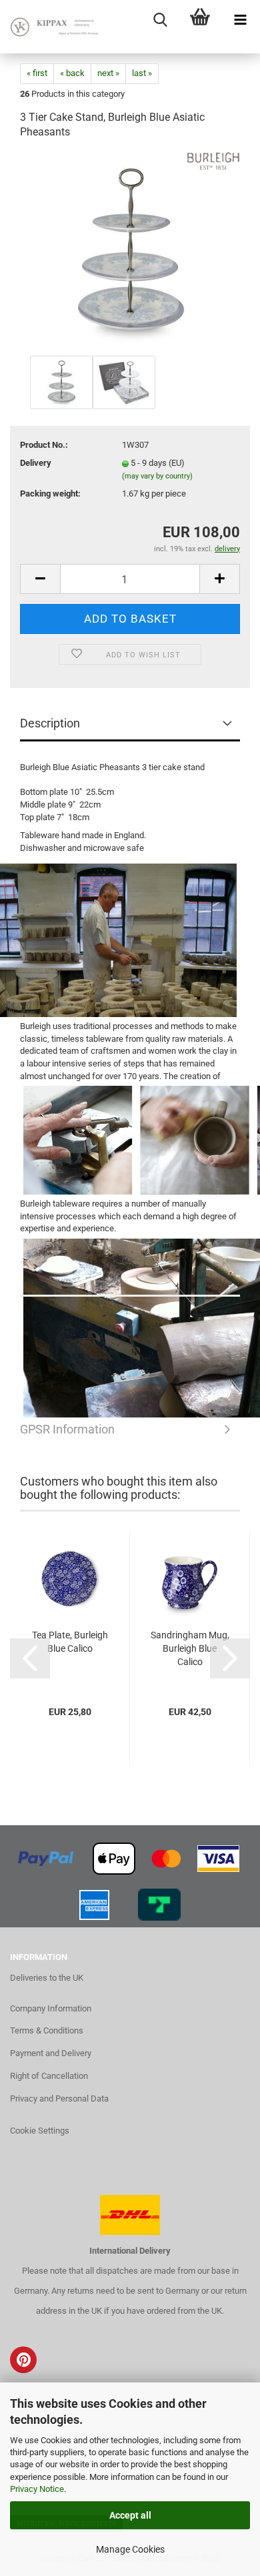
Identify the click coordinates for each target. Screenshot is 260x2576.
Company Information (51, 2008)
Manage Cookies (130, 2549)
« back (72, 73)
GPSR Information (130, 1280)
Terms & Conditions (47, 2030)
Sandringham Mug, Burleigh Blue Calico (190, 1648)
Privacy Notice (37, 2489)
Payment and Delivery (51, 2053)
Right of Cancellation (49, 2076)
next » (108, 73)
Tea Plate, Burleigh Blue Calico (70, 1642)
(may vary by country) (157, 476)
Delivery (36, 463)
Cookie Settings (40, 2131)
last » (142, 73)
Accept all (130, 2515)
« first (37, 73)
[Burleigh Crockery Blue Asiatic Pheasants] (130, 252)
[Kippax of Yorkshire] (53, 27)
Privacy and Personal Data (59, 2099)
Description (50, 723)
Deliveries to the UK (47, 1978)
